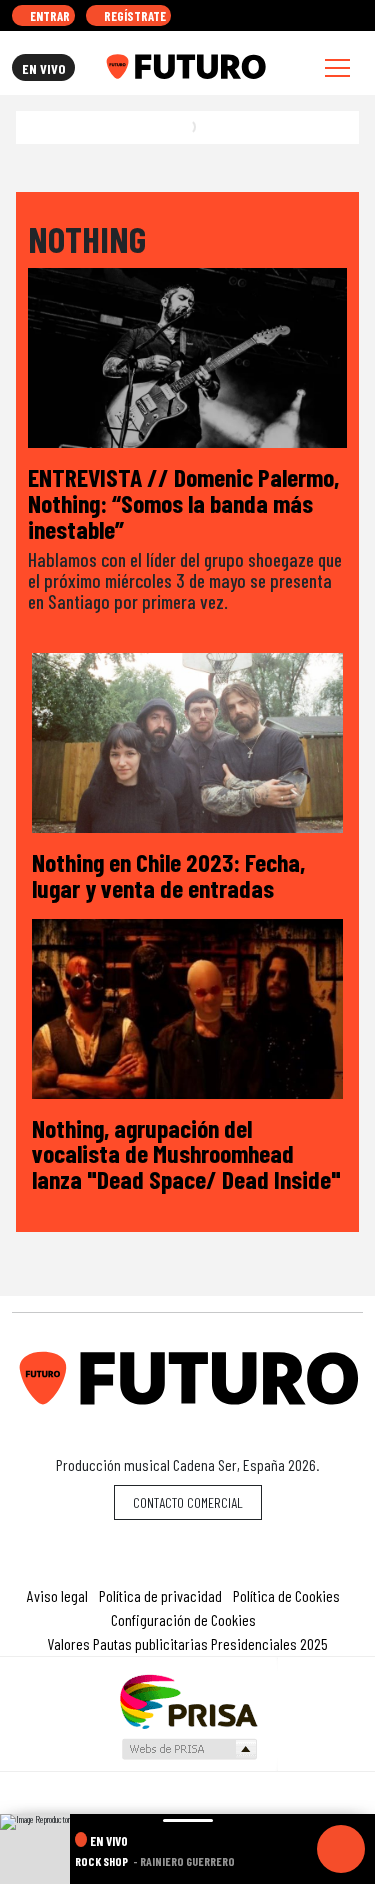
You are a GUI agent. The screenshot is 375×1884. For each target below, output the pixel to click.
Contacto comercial (188, 1502)
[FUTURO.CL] (185, 67)
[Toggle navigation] (337, 67)
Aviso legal (57, 1595)
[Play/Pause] (341, 1849)
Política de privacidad (160, 1595)
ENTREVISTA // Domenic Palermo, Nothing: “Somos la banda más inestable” (183, 502)
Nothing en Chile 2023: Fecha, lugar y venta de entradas (168, 874)
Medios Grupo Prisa (188, 1749)
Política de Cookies (286, 1595)
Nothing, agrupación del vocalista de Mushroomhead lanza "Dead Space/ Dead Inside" (186, 1153)
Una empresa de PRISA (188, 1700)
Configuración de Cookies (183, 1619)
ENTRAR (48, 16)
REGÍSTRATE (133, 16)
